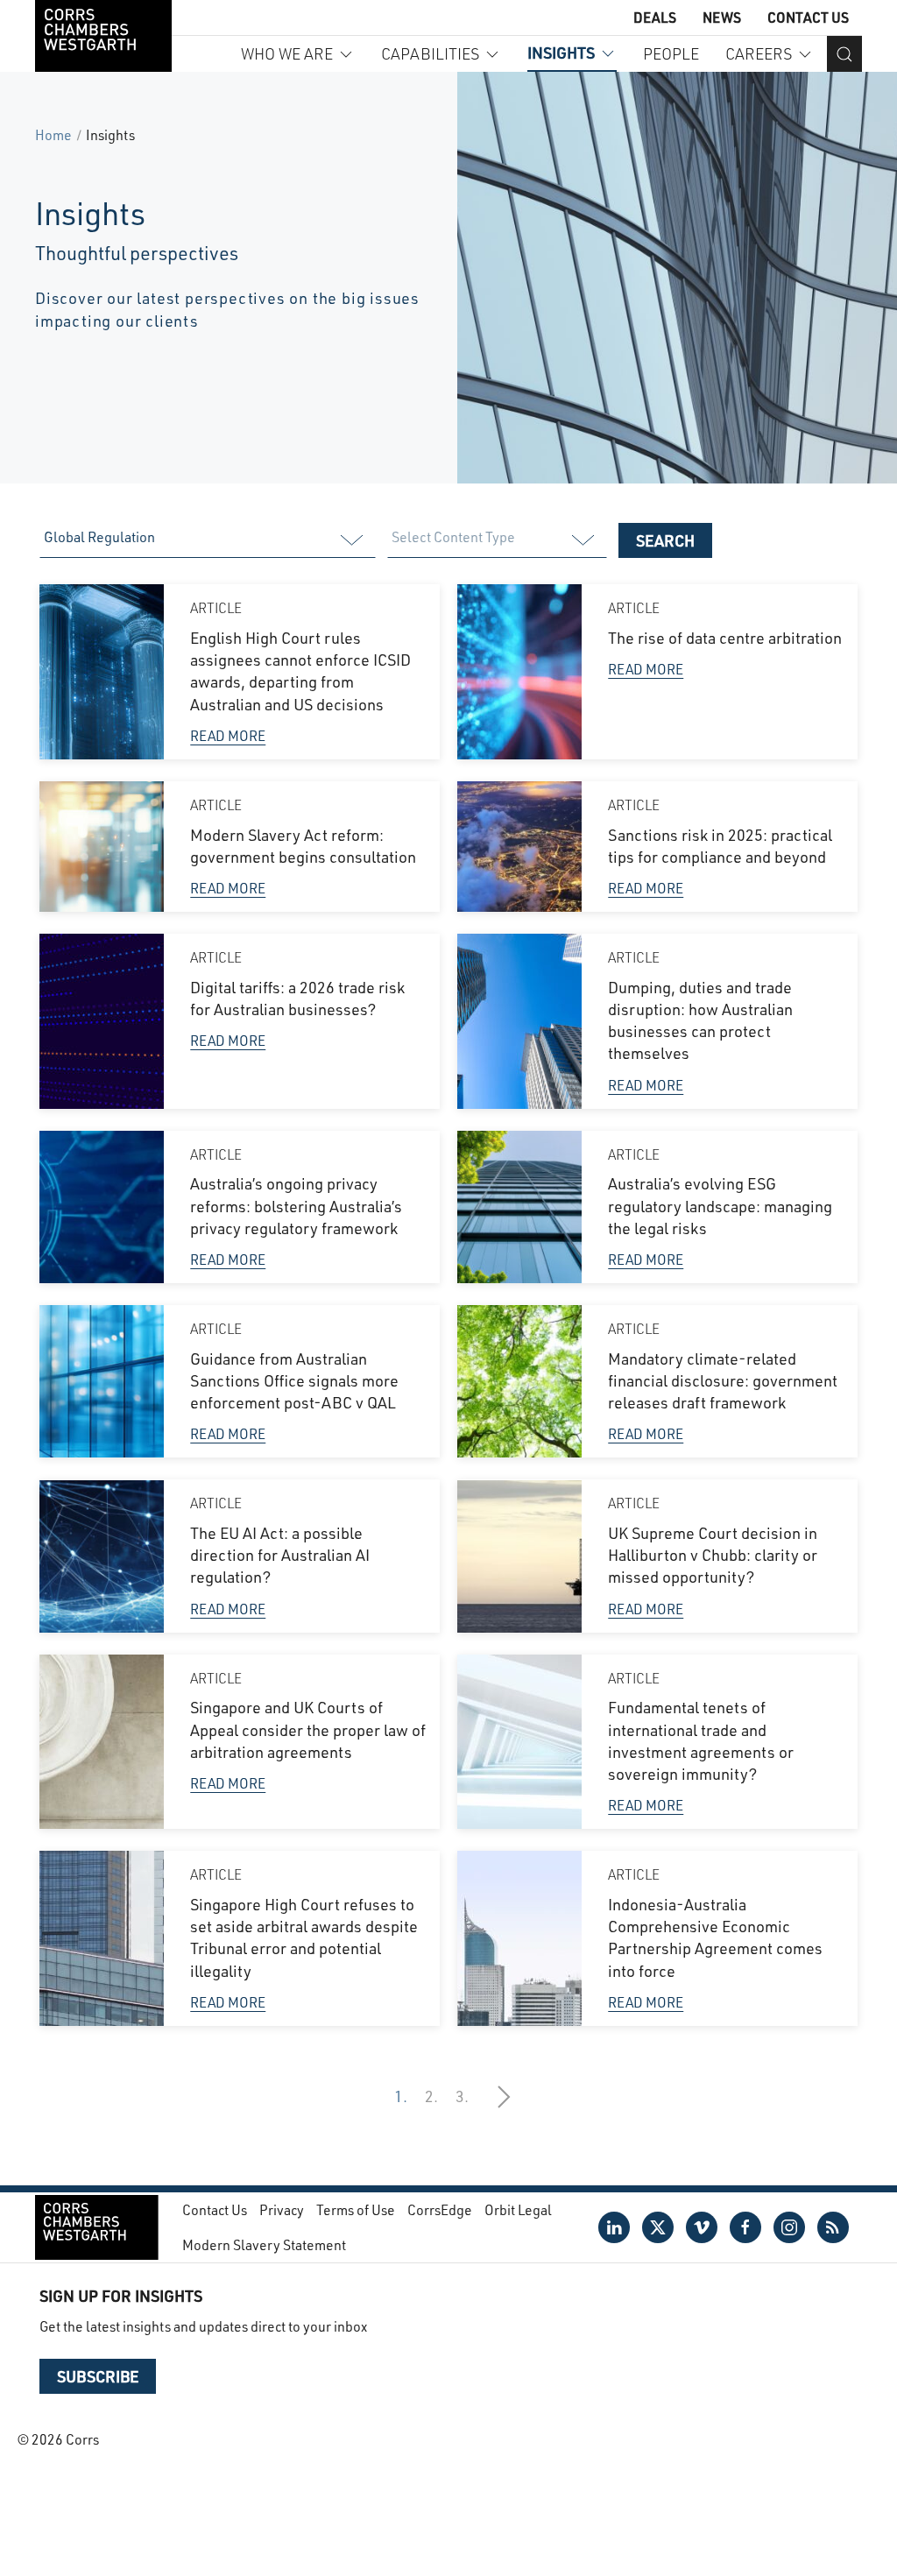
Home (53, 134)
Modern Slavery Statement (264, 2244)
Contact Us (808, 17)
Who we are (287, 53)
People (671, 53)
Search (665, 540)
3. (462, 2096)
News (722, 17)
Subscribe (98, 2376)
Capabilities (430, 53)
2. (431, 2096)
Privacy (282, 2209)
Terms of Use (356, 2209)
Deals (655, 17)
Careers (759, 53)
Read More (228, 735)
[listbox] (207, 540)
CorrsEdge (440, 2209)
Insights (561, 53)
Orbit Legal (518, 2209)
